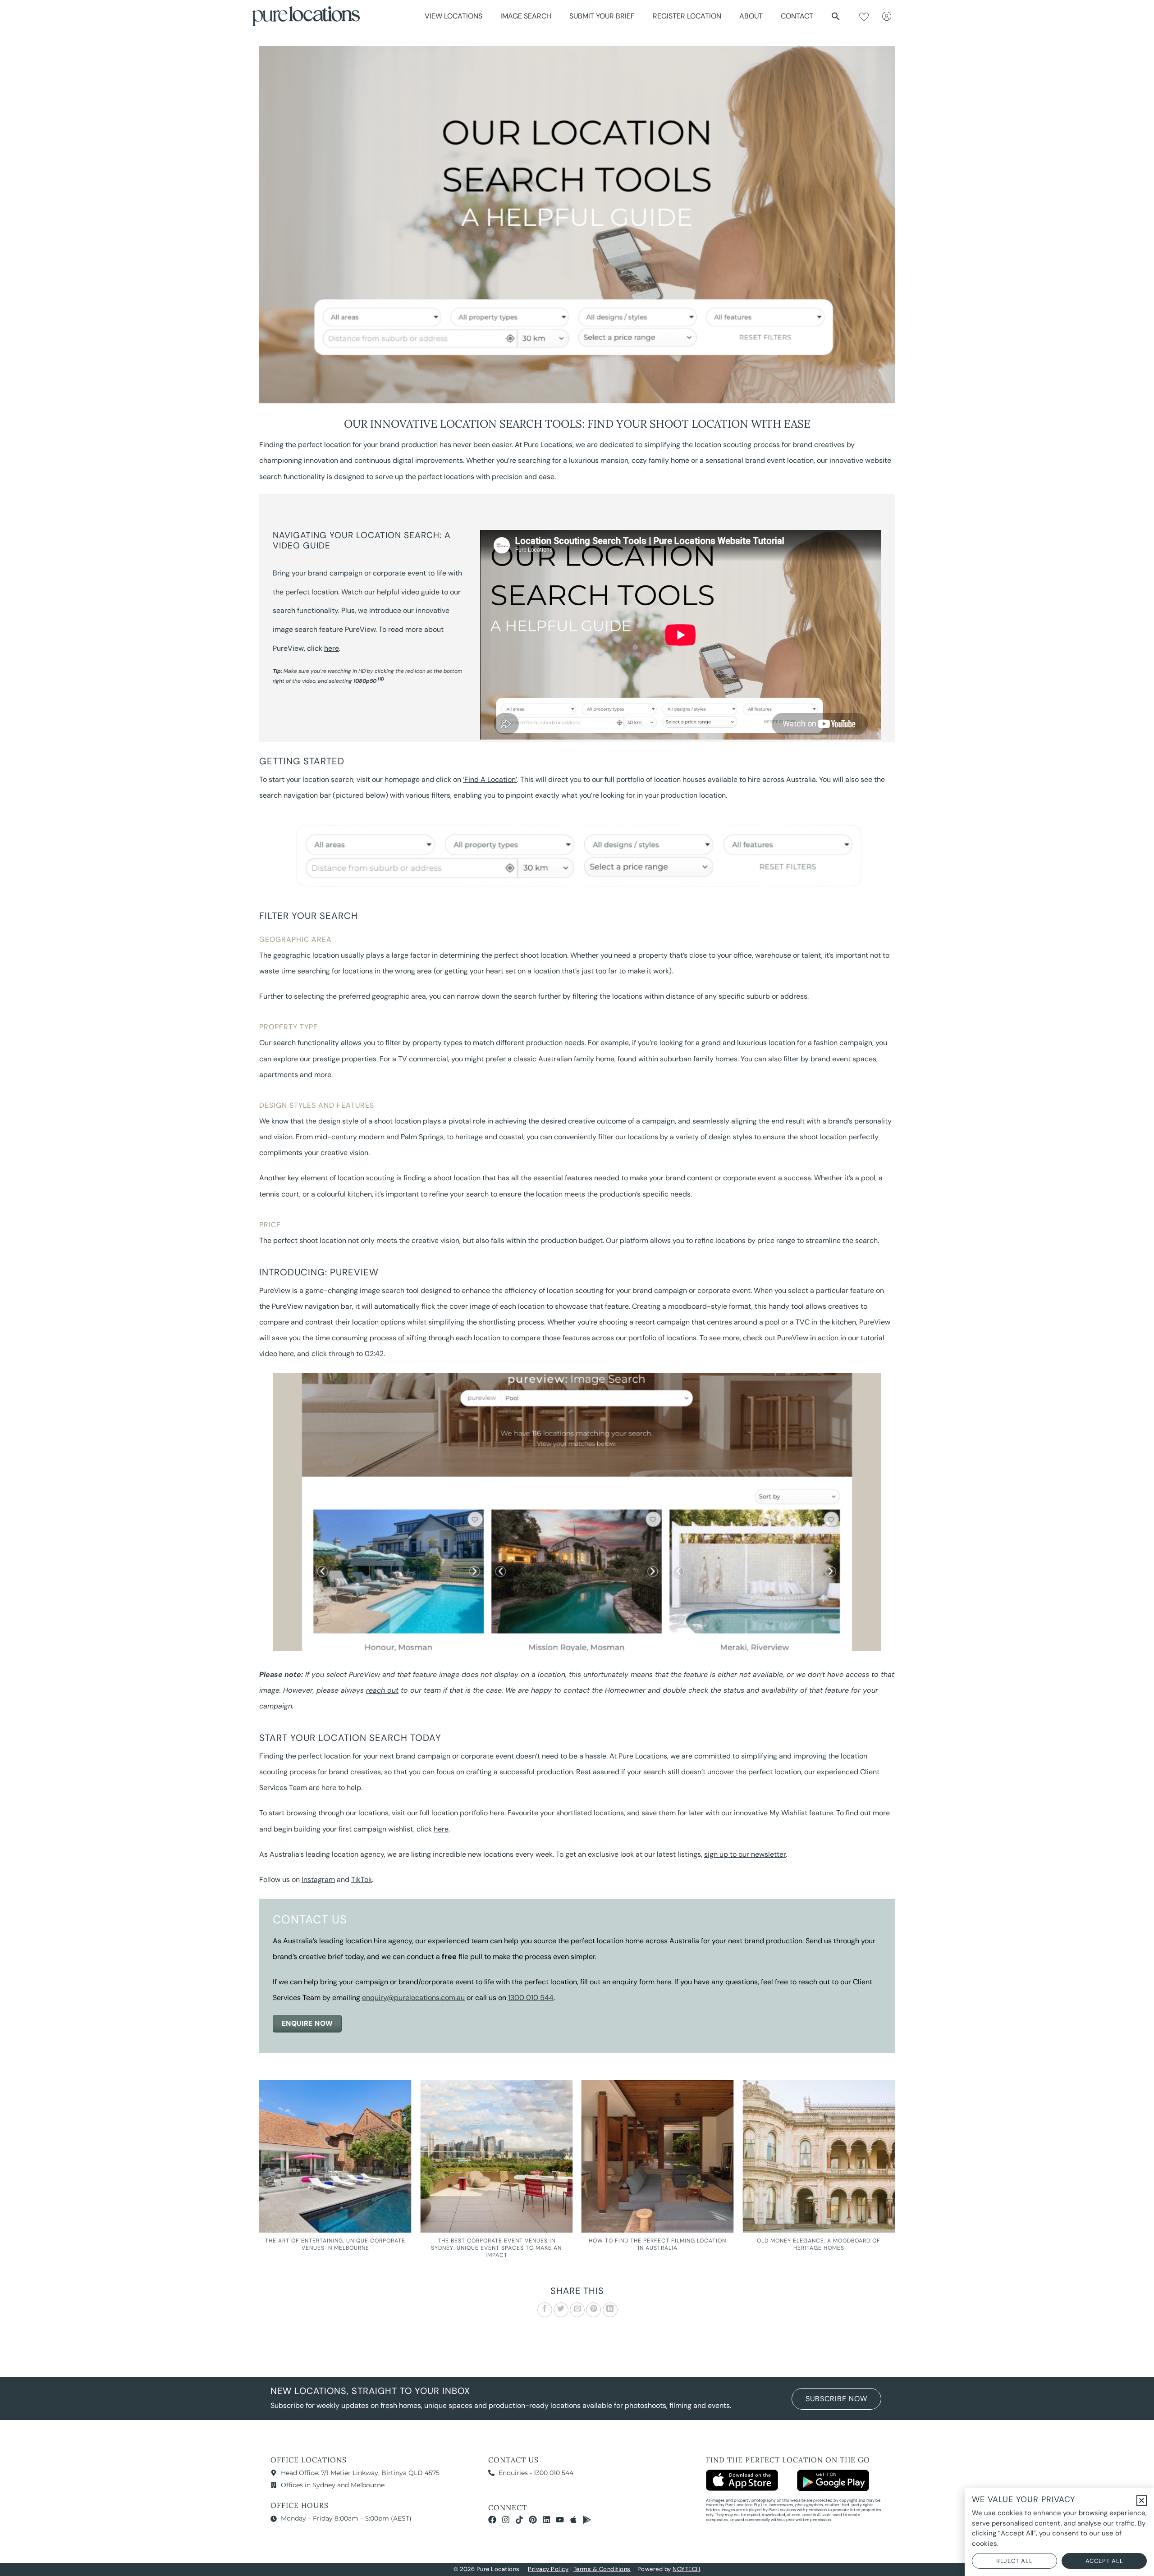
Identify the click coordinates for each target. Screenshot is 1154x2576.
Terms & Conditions (602, 2569)
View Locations (453, 16)
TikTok (362, 1879)
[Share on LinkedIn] (610, 2310)
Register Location (687, 16)
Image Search (526, 16)
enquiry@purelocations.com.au (413, 1998)
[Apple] (573, 2520)
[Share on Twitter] (561, 2310)
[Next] (894, 2181)
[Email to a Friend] (577, 2310)
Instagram (318, 1879)
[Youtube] (560, 2520)
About (751, 16)
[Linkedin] (546, 2520)
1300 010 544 (531, 1998)
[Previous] (260, 2181)
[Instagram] (506, 2520)
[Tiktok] (519, 2520)
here (332, 648)
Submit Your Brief (602, 16)
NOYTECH (687, 2569)
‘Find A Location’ (490, 779)
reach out (382, 1690)
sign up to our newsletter (745, 1854)
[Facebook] (492, 2520)
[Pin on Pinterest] (593, 2310)
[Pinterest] (533, 2520)
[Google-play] (587, 2520)
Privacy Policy (548, 2569)
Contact (797, 16)
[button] (836, 16)
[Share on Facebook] (545, 2310)
